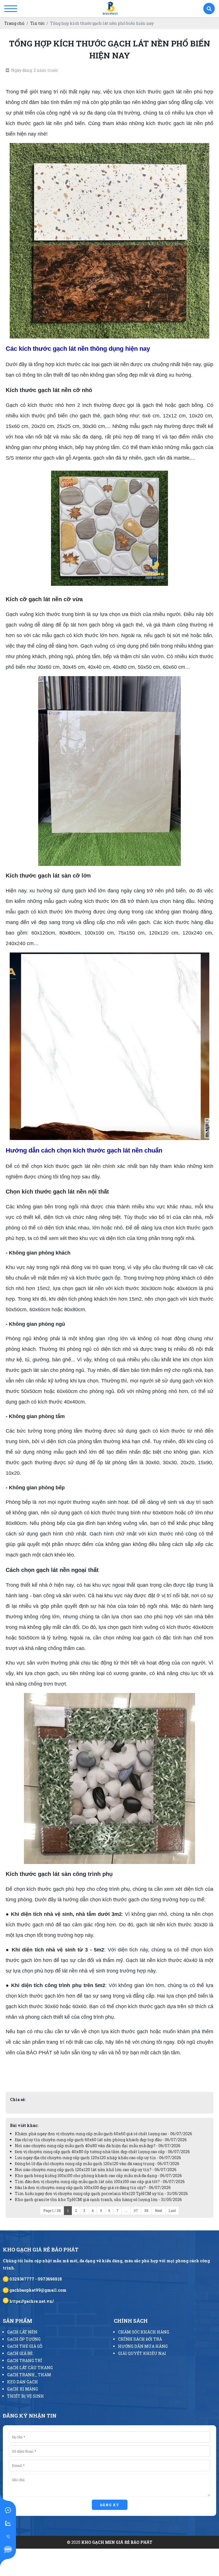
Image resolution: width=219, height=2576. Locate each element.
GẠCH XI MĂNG (23, 2389)
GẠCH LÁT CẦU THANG (30, 2368)
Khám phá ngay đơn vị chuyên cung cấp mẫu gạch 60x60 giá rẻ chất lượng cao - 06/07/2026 (104, 2134)
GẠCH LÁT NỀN (22, 2332)
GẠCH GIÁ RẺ (20, 2353)
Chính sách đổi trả (140, 2339)
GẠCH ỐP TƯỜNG (24, 2339)
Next (159, 2210)
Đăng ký (110, 2505)
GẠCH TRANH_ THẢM (29, 2375)
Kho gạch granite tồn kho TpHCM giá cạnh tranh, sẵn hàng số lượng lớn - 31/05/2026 (98, 2199)
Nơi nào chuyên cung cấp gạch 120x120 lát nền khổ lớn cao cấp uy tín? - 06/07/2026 (96, 2170)
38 (146, 2210)
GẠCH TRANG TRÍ (25, 2360)
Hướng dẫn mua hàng (143, 2346)
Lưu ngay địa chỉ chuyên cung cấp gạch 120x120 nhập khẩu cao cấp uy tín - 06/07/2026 (98, 2158)
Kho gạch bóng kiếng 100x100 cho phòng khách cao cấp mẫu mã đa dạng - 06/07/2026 (98, 2176)
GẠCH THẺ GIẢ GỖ (25, 2346)
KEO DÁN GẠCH (23, 2382)
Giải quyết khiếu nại (142, 2353)
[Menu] (11, 9)
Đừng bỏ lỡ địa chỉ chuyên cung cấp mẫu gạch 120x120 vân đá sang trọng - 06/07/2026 (97, 2164)
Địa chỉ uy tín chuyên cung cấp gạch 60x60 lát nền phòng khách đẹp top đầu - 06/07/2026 (101, 2140)
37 (136, 2210)
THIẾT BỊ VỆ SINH (26, 2396)
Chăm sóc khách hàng (144, 2332)
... (126, 2210)
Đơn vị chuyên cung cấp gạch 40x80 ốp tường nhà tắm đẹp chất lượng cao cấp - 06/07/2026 (102, 2152)
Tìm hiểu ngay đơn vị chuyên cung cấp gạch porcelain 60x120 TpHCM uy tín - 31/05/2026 (101, 2193)
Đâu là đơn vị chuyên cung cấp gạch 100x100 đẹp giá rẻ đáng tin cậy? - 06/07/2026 (93, 2188)
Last (172, 2210)
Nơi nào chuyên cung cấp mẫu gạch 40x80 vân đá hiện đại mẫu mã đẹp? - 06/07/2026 (98, 2146)
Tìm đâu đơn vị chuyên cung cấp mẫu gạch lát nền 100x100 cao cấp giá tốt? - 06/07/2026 (100, 2182)
